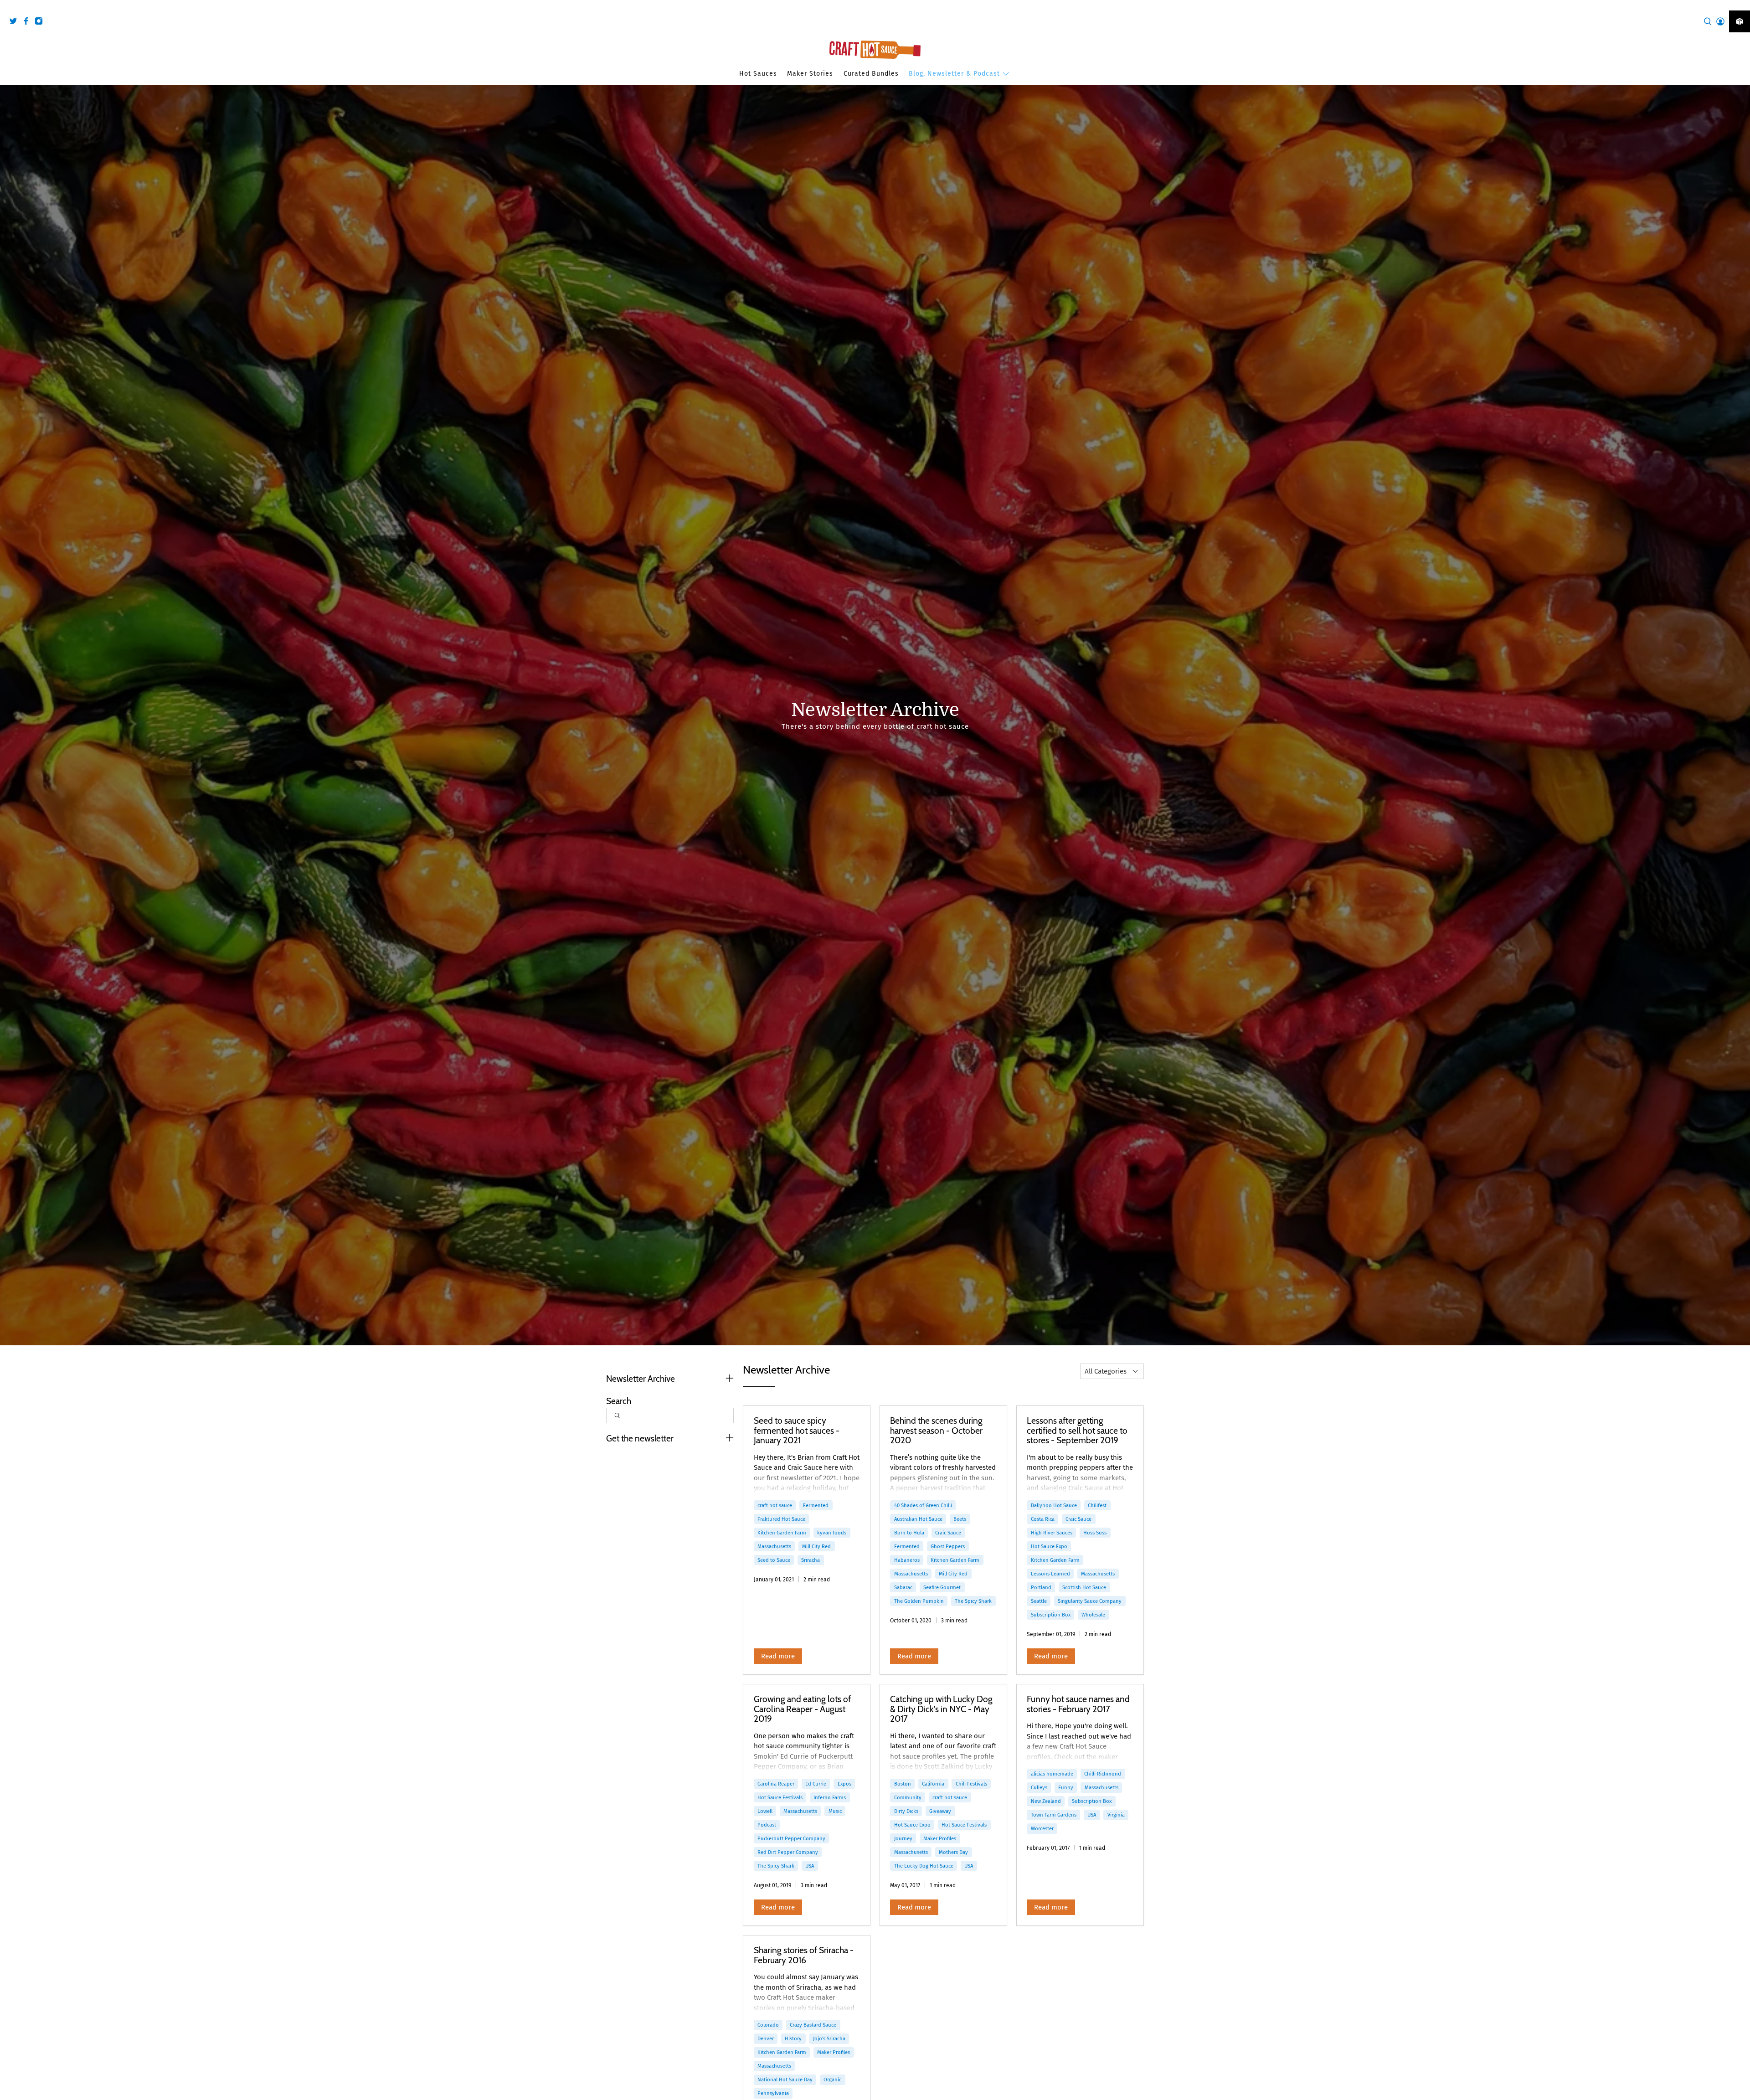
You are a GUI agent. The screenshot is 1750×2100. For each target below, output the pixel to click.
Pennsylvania (773, 2093)
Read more (778, 1656)
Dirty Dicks (906, 1811)
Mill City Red (816, 1546)
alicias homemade (1052, 1774)
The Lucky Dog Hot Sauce (924, 1866)
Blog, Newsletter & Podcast (954, 74)
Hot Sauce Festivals (780, 1797)
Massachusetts (774, 1546)
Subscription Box (1051, 1615)
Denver (766, 2038)
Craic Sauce (948, 1533)
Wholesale (1093, 1615)
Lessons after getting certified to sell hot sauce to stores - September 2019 (1077, 1430)
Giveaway (940, 1811)
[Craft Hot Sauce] (875, 50)
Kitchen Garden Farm (782, 1533)
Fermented (816, 1505)
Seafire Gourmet (942, 1587)
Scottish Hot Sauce (1084, 1587)
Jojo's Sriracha (829, 2038)
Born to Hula (909, 1533)
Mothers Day (953, 1852)
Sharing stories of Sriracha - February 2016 (804, 1955)
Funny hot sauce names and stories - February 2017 (1078, 1704)
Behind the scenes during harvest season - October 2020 (936, 1430)
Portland (1041, 1587)
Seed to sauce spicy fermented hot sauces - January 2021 (797, 1430)
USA (810, 1866)
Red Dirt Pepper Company (788, 1852)
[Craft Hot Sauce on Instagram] (41, 23)
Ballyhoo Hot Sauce (1054, 1505)
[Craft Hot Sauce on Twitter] (15, 23)
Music (835, 1811)
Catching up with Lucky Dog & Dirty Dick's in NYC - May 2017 (941, 1709)
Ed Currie (816, 1784)
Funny (1066, 1787)
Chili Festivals (971, 1784)
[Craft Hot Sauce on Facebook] (28, 23)
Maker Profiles (940, 1838)
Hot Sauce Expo (1049, 1546)
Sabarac (903, 1587)
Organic (832, 2079)
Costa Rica (1043, 1519)
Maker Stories (810, 74)
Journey (903, 1838)
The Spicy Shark (973, 1601)
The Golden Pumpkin (919, 1601)
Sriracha (811, 1560)
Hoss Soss (1095, 1533)
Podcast (767, 1825)
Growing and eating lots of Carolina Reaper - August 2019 (802, 1709)
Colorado (768, 2025)
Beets (960, 1519)
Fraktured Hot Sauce (781, 1519)
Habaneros (907, 1560)
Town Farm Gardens (1054, 1815)
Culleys (1039, 1787)
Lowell (765, 1811)
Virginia (1116, 1815)
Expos (844, 1784)
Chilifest (1097, 1505)
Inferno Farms (830, 1797)
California (933, 1784)
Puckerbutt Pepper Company (791, 1838)
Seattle (1039, 1601)
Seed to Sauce (774, 1560)
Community (908, 1797)
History (793, 2038)
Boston (903, 1784)
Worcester (1042, 1828)
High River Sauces (1052, 1533)
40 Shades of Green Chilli (923, 1505)
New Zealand (1046, 1801)
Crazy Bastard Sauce (813, 2025)
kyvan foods (832, 1533)
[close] (1741, 5)
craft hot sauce (775, 1505)
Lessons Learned (1050, 1574)
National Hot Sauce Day (785, 2079)
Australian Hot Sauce (918, 1519)
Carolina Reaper (776, 1784)
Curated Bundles (871, 74)
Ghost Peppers (948, 1546)
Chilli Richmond (1103, 1774)
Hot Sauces (758, 74)
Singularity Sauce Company (1090, 1601)
